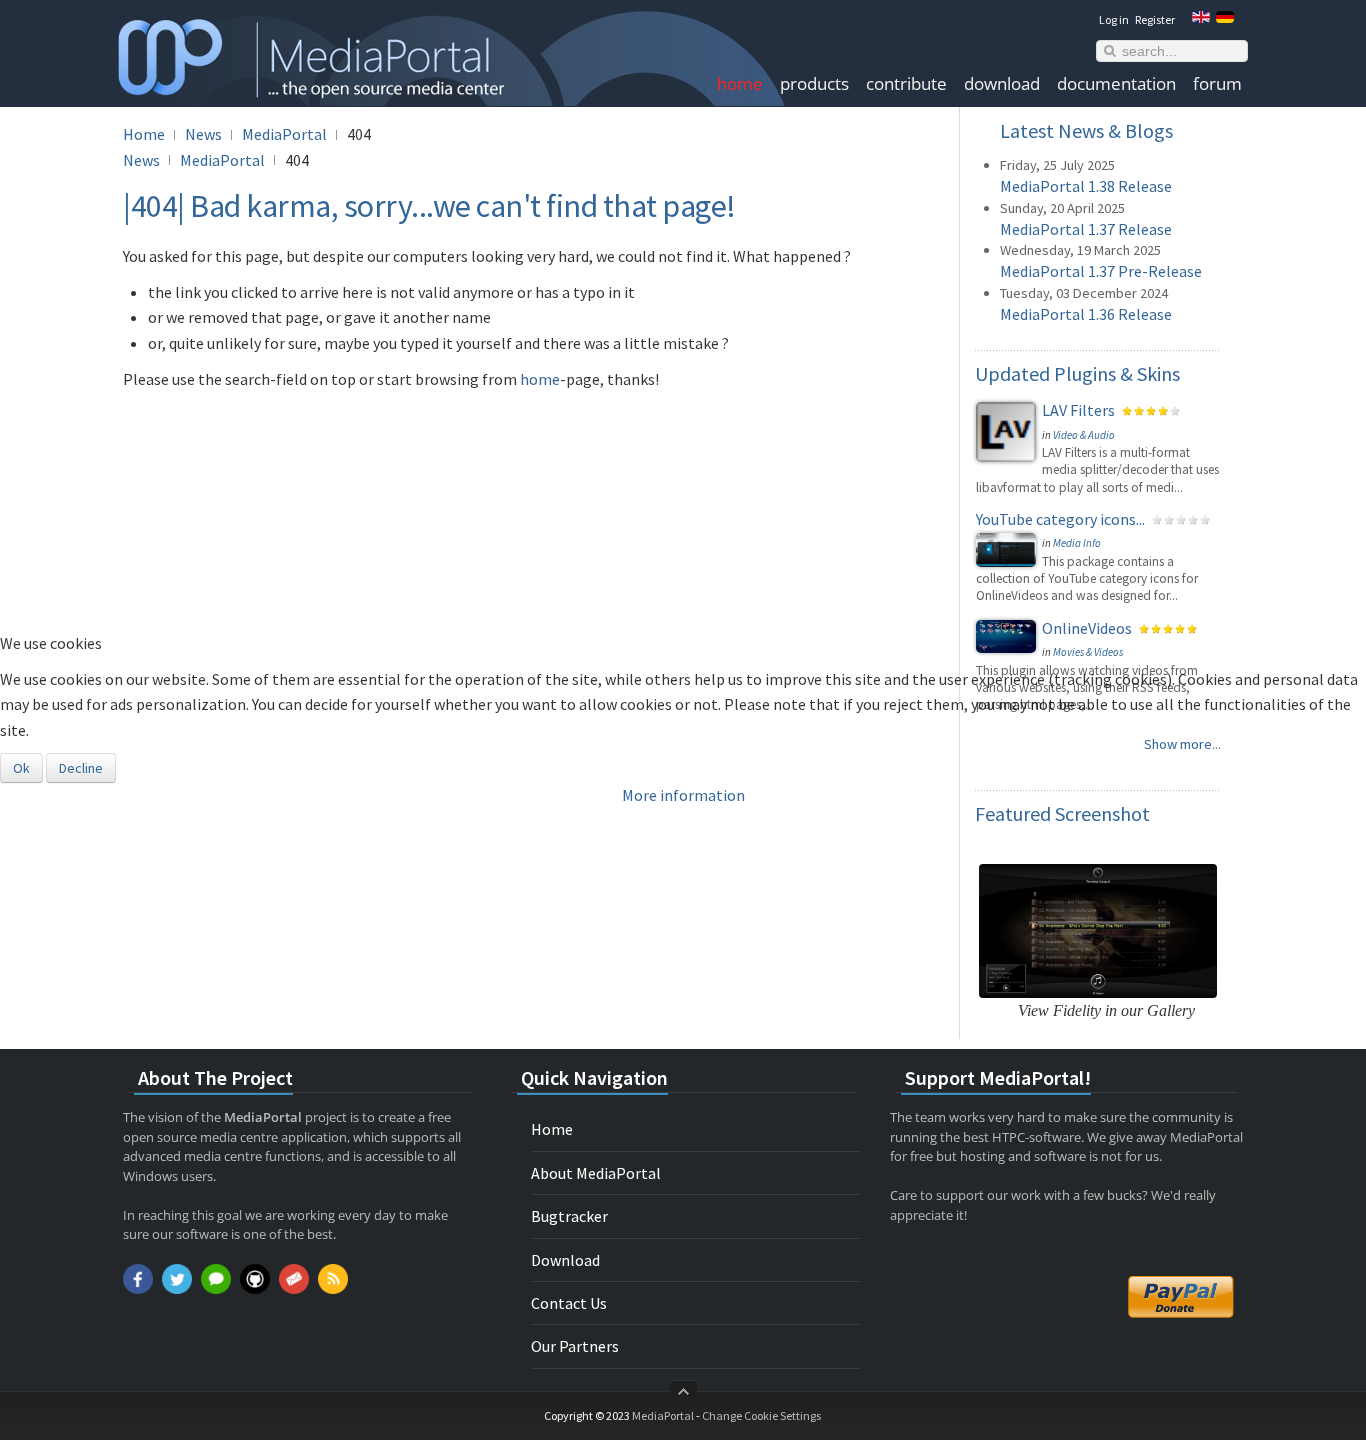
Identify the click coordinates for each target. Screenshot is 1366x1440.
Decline (81, 768)
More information (683, 795)
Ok (21, 768)
